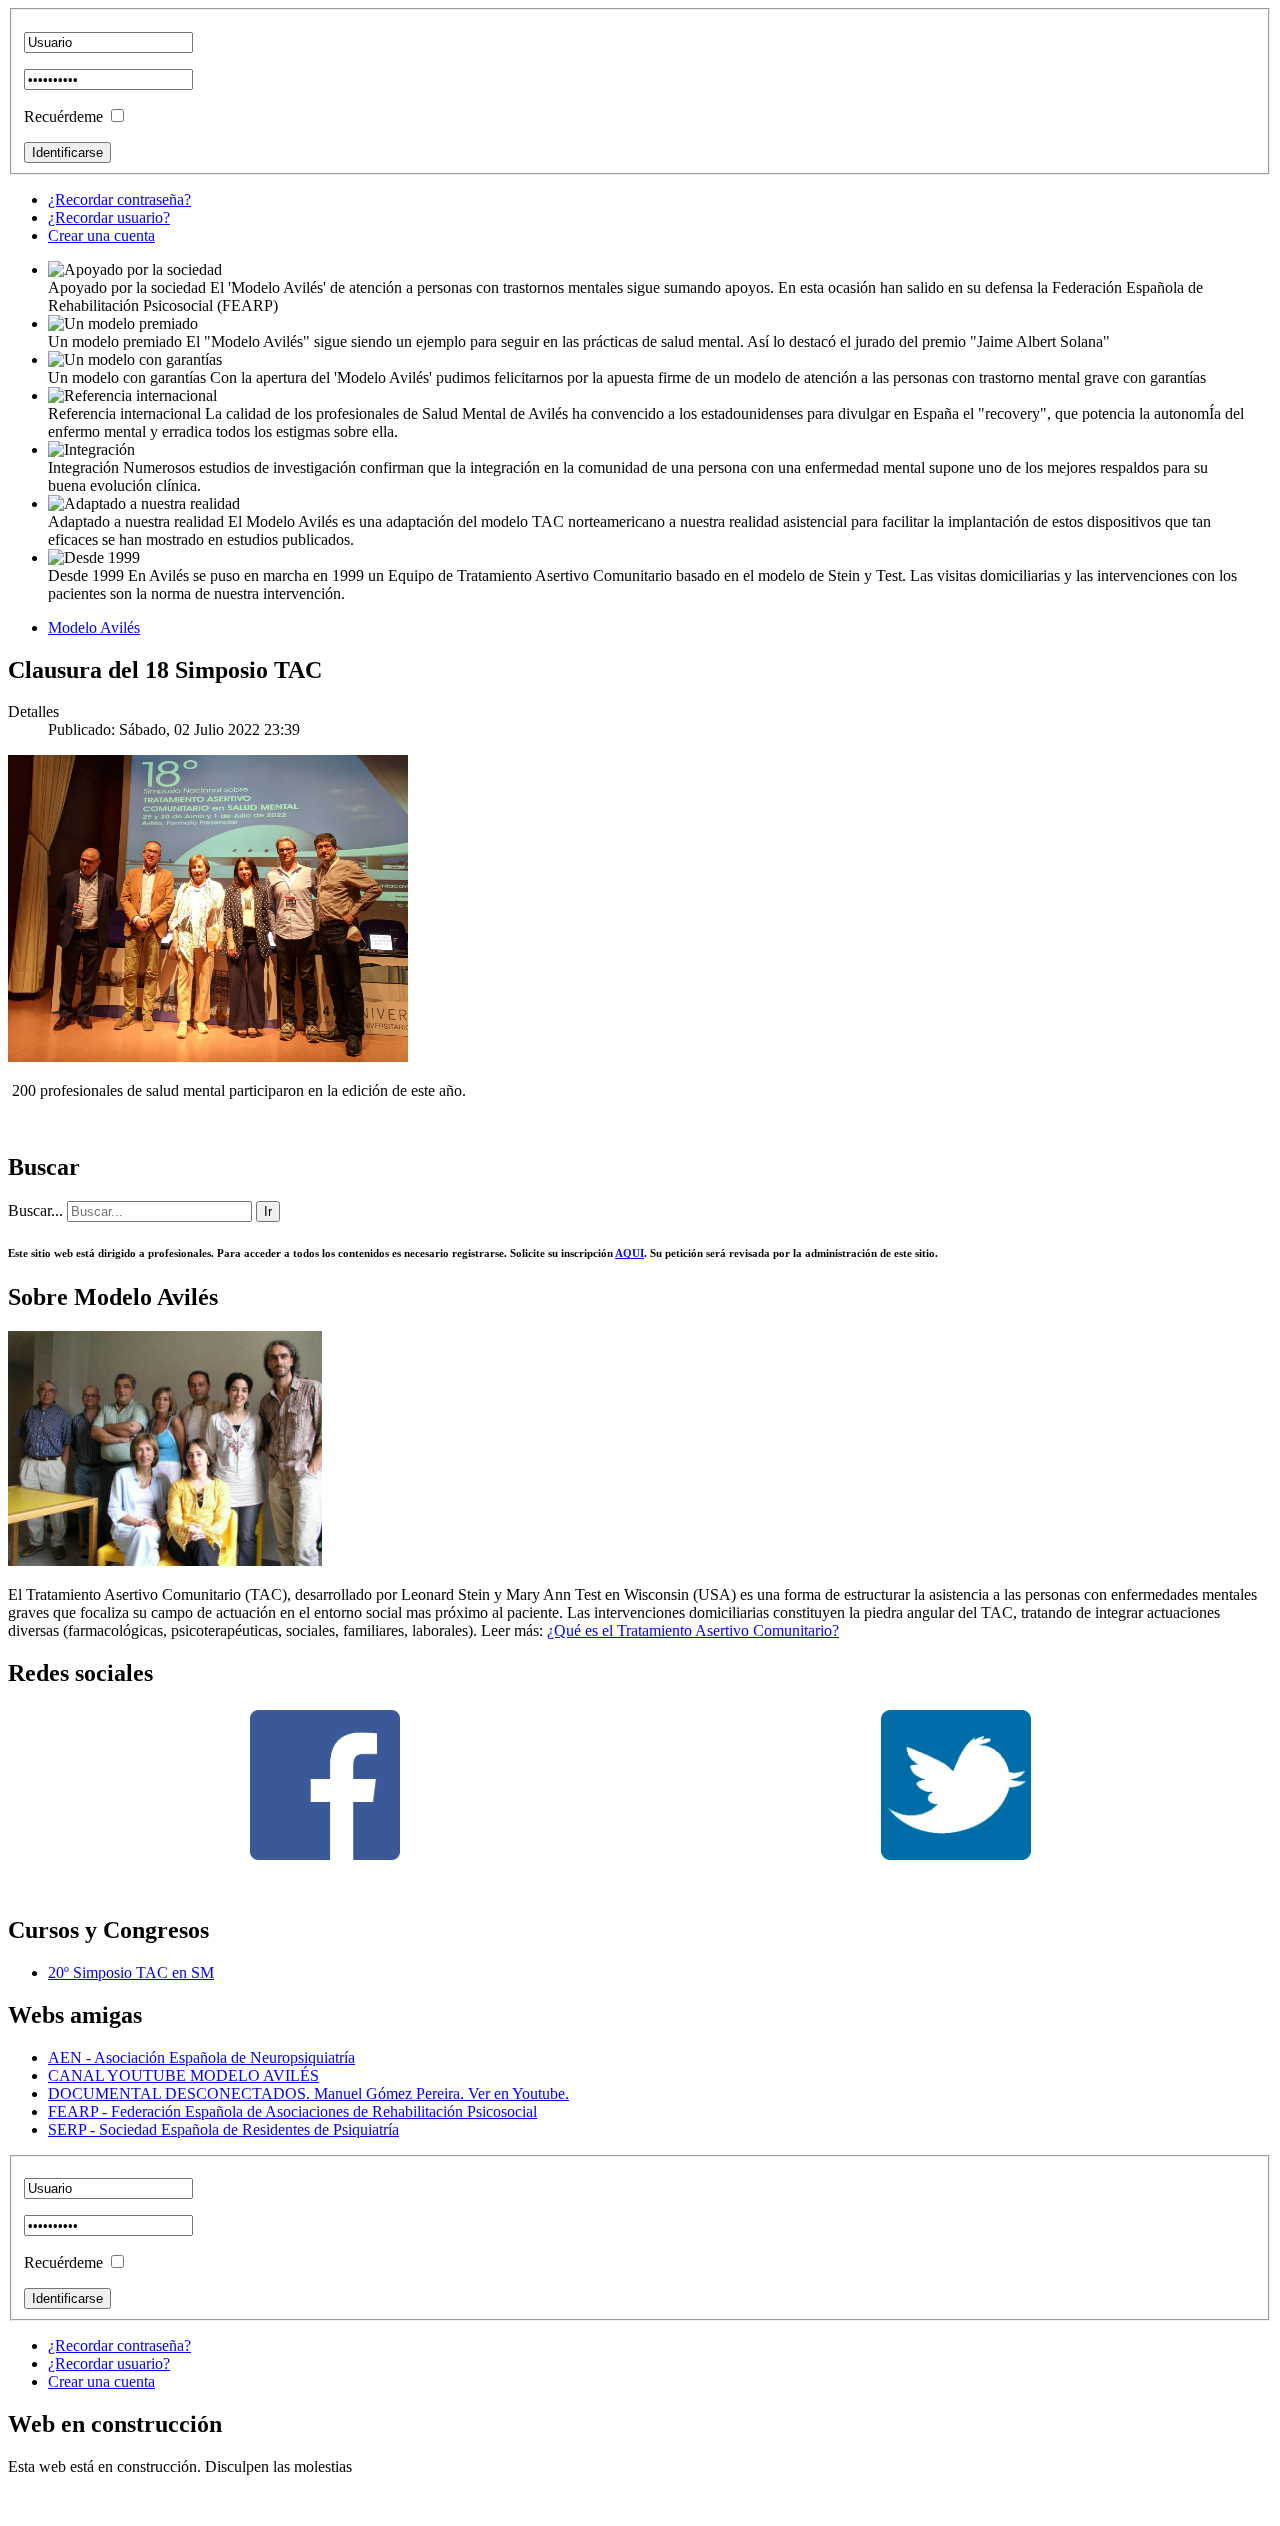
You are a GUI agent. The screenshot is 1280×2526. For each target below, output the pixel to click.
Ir (268, 1211)
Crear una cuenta (101, 235)
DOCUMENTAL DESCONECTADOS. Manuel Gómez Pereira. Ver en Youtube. (308, 2093)
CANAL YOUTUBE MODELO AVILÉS (183, 2075)
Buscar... (35, 1210)
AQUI (629, 1253)
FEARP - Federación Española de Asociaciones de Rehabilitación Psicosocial (292, 2111)
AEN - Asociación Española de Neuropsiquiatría (201, 2057)
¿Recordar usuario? (109, 217)
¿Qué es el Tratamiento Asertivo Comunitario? (693, 1630)
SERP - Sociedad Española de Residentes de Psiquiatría (223, 2129)
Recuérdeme (63, 116)
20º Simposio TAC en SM (131, 1972)
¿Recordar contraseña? (119, 199)
